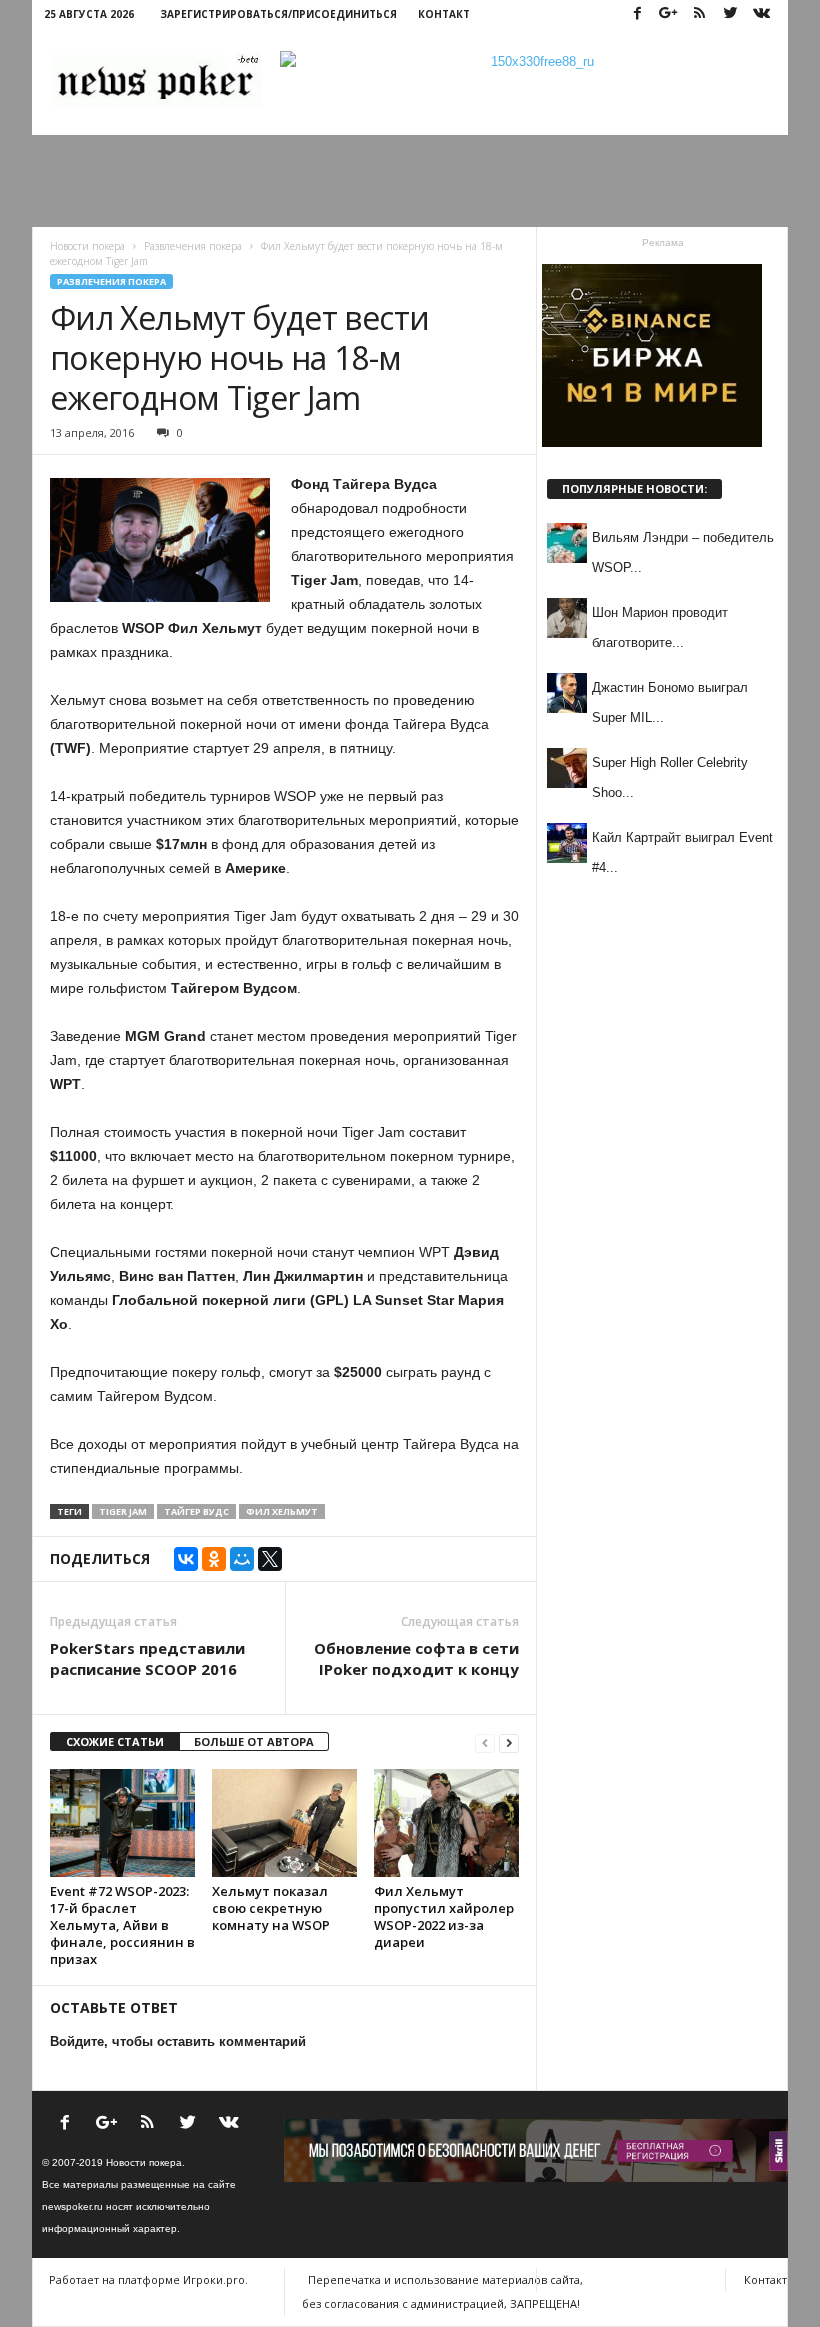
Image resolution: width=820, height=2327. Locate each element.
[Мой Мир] (242, 1559)
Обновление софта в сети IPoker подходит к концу (416, 1658)
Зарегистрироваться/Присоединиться (278, 14)
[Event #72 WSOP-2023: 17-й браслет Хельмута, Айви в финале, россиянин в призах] (122, 1823)
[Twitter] (730, 14)
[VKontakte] (761, 14)
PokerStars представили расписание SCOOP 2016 (147, 1658)
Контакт (444, 14)
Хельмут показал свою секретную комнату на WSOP (271, 1908)
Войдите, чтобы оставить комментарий (178, 2041)
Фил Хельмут (282, 1511)
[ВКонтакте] (186, 1559)
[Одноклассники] (214, 1559)
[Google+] (668, 14)
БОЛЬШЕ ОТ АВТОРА (254, 1741)
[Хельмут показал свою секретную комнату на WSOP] (284, 1823)
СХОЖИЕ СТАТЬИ (115, 1741)
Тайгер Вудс (196, 1511)
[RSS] (699, 14)
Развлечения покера (111, 281)
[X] (270, 1559)
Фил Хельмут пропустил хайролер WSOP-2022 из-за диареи (444, 1916)
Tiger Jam (123, 1511)
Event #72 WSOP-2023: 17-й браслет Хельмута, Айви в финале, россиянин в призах (122, 1925)
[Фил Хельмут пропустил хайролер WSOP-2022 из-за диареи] (446, 1823)
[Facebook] (637, 14)
